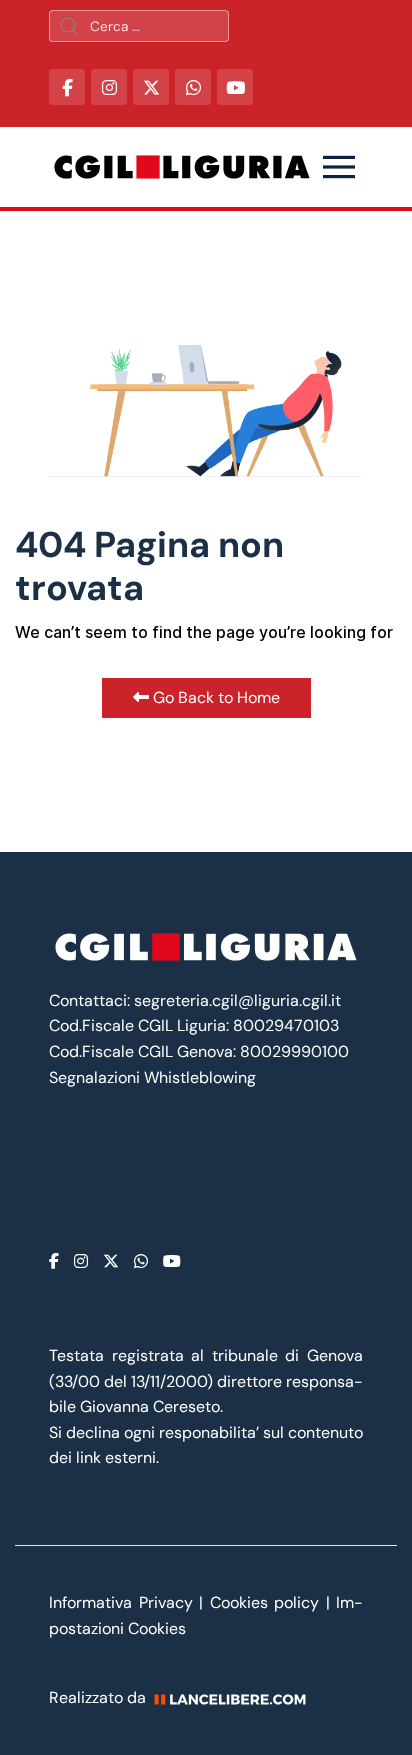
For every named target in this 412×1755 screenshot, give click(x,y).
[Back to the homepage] (182, 167)
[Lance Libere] (237, 1697)
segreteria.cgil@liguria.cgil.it (237, 1000)
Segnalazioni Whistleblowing (152, 1077)
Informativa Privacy (124, 1602)
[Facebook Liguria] (67, 87)
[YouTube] (235, 87)
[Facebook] (54, 1261)
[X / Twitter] (151, 87)
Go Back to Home (214, 697)
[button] (339, 167)
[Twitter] (111, 1261)
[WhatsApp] (193, 87)
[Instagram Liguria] (109, 87)
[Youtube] (172, 1261)
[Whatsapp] (141, 1261)
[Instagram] (81, 1261)
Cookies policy (265, 1602)
